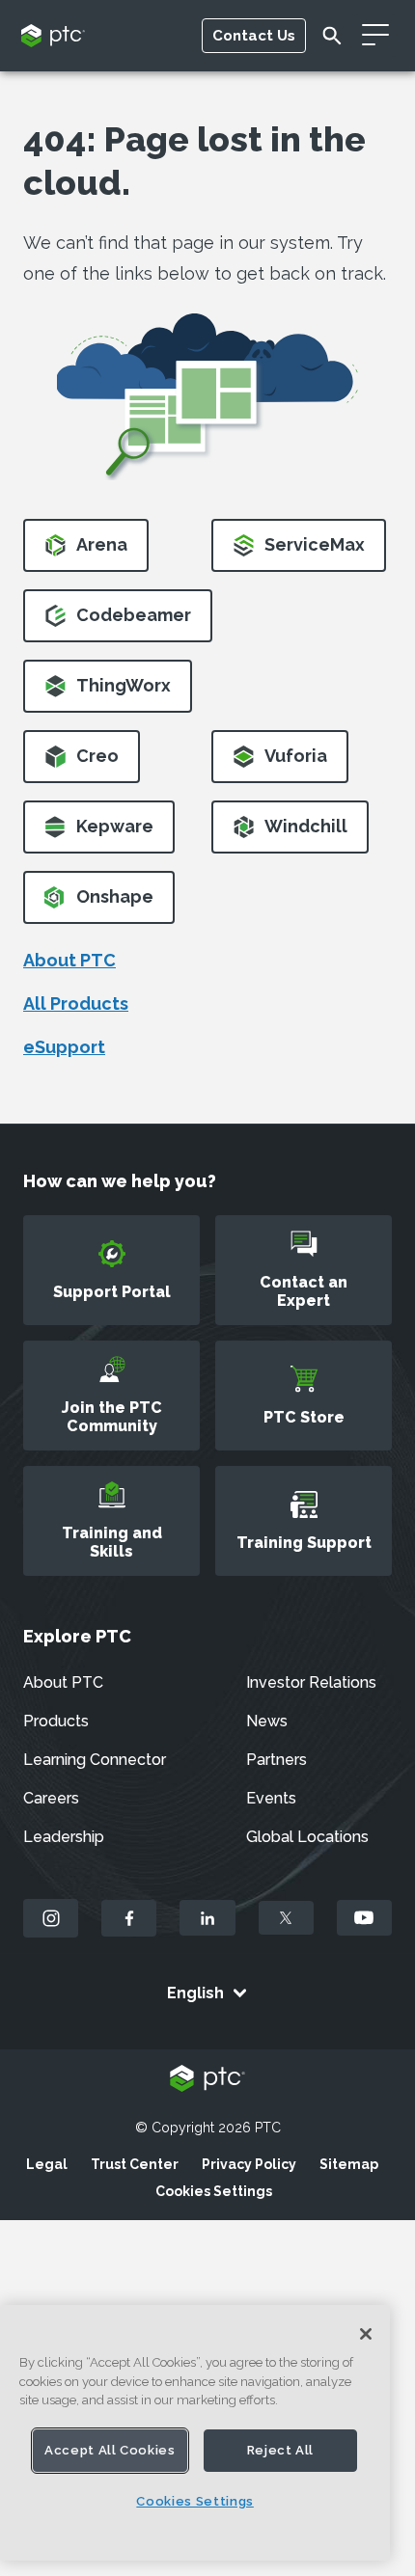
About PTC (69, 960)
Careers (51, 1798)
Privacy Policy (249, 2164)
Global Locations (307, 1837)
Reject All (281, 2450)
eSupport (64, 1047)
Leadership (64, 1837)
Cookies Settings (214, 2191)
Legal (47, 2164)
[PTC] (207, 2080)
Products (56, 1721)
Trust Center (135, 2164)
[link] (86, 551)
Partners (277, 1760)
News (267, 1721)
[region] (195, 2433)
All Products (76, 1003)
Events (271, 1798)
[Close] (366, 2334)
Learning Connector (95, 1760)
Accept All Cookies (110, 2450)
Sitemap (349, 2164)
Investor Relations (311, 1682)
